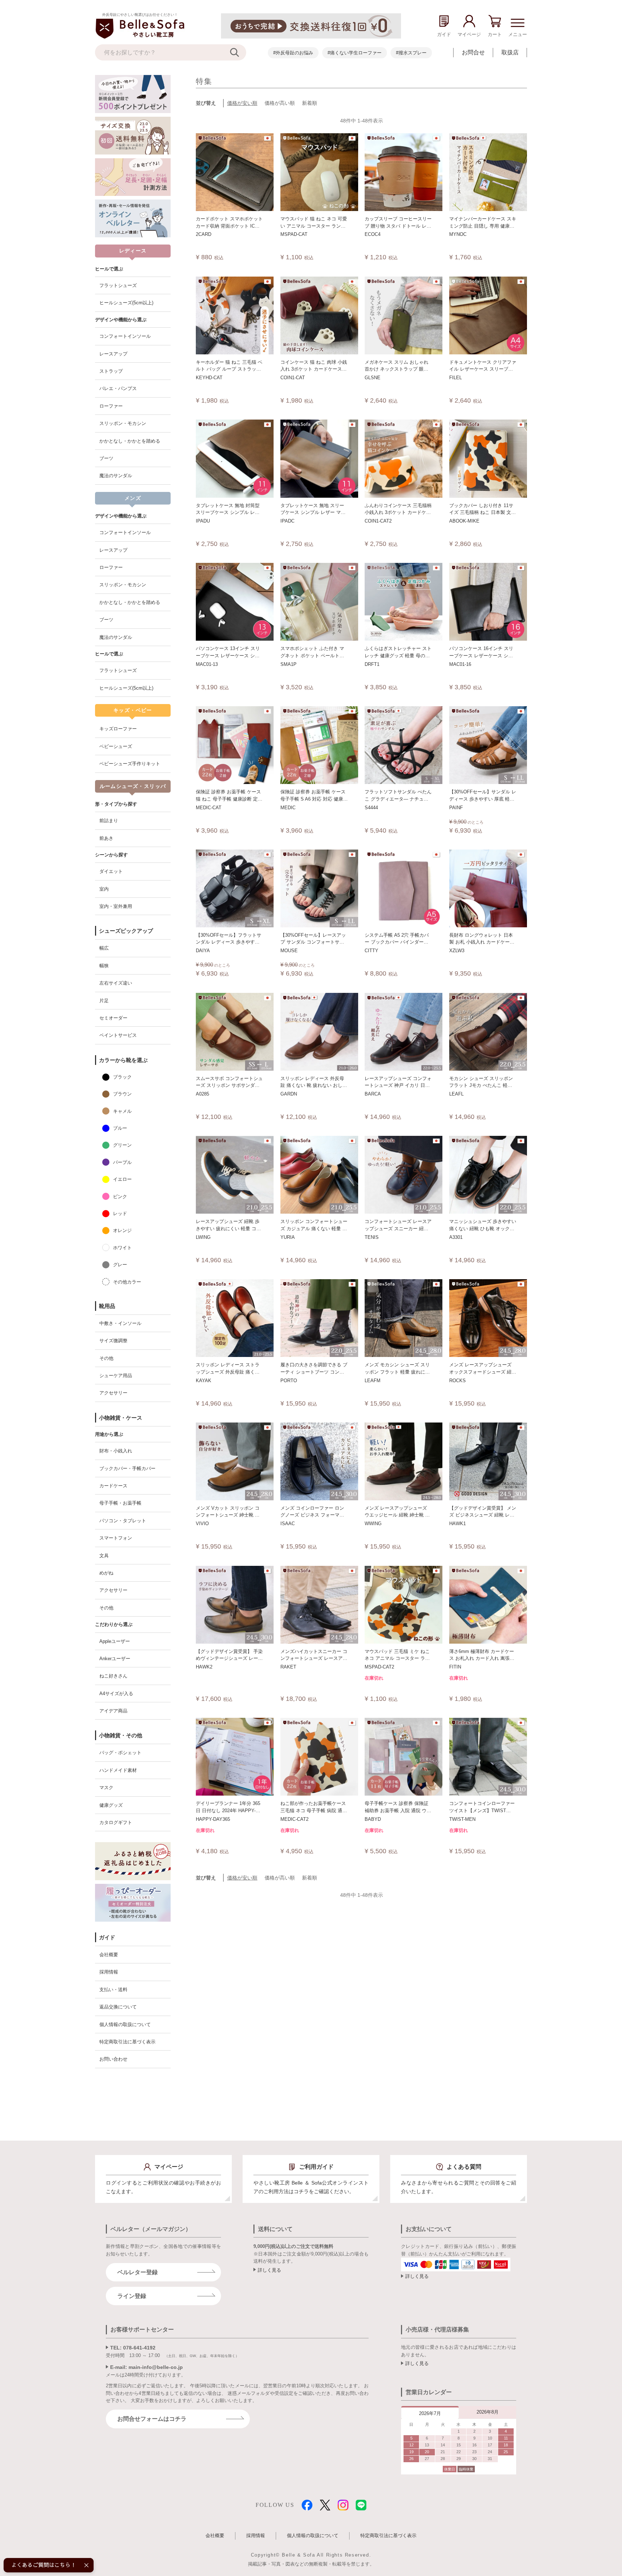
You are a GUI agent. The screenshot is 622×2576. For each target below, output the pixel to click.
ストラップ (111, 371)
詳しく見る (269, 2270)
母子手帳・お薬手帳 (120, 1503)
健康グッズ (111, 1805)
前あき (106, 838)
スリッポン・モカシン (123, 423)
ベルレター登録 (138, 2272)
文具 (104, 1556)
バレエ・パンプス (118, 388)
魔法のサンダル (116, 476)
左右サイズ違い (116, 983)
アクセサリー (113, 1393)
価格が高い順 (280, 103)
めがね (106, 1573)
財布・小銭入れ (116, 1451)
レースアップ (113, 354)
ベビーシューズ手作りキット (130, 764)
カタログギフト (116, 1822)
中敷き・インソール (120, 1323)
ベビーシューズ (116, 746)
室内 (104, 889)
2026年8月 (488, 2412)
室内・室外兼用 (116, 906)
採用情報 (109, 1972)
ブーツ (106, 458)
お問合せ (473, 52)
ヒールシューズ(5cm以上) (126, 303)
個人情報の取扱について (125, 2024)
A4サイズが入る (116, 1694)
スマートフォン (116, 1538)
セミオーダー (113, 1018)
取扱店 (510, 52)
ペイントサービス (118, 1035)
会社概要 (109, 1955)
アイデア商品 (113, 1711)
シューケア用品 (116, 1376)
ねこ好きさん (113, 1676)
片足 (104, 1001)
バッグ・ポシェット (120, 1753)
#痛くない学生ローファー (355, 53)
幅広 (104, 948)
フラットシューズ (118, 285)
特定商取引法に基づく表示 (127, 2042)
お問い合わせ (113, 2059)
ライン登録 (132, 2296)
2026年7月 (430, 2413)
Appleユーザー (115, 1641)
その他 (106, 1358)
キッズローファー (118, 729)
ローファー (111, 406)
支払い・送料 (113, 1990)
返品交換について (118, 2007)
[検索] (238, 52)
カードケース (113, 1486)
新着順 (310, 103)
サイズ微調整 (113, 1341)
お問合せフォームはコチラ (152, 2419)
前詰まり (109, 821)
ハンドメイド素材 (118, 1770)
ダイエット (111, 871)
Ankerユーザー (115, 1659)
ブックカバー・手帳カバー (127, 1468)
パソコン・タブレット (123, 1521)
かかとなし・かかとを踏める (130, 441)
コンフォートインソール (125, 336)
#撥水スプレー (411, 53)
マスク (106, 1787)
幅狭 (104, 966)
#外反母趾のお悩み (293, 53)
